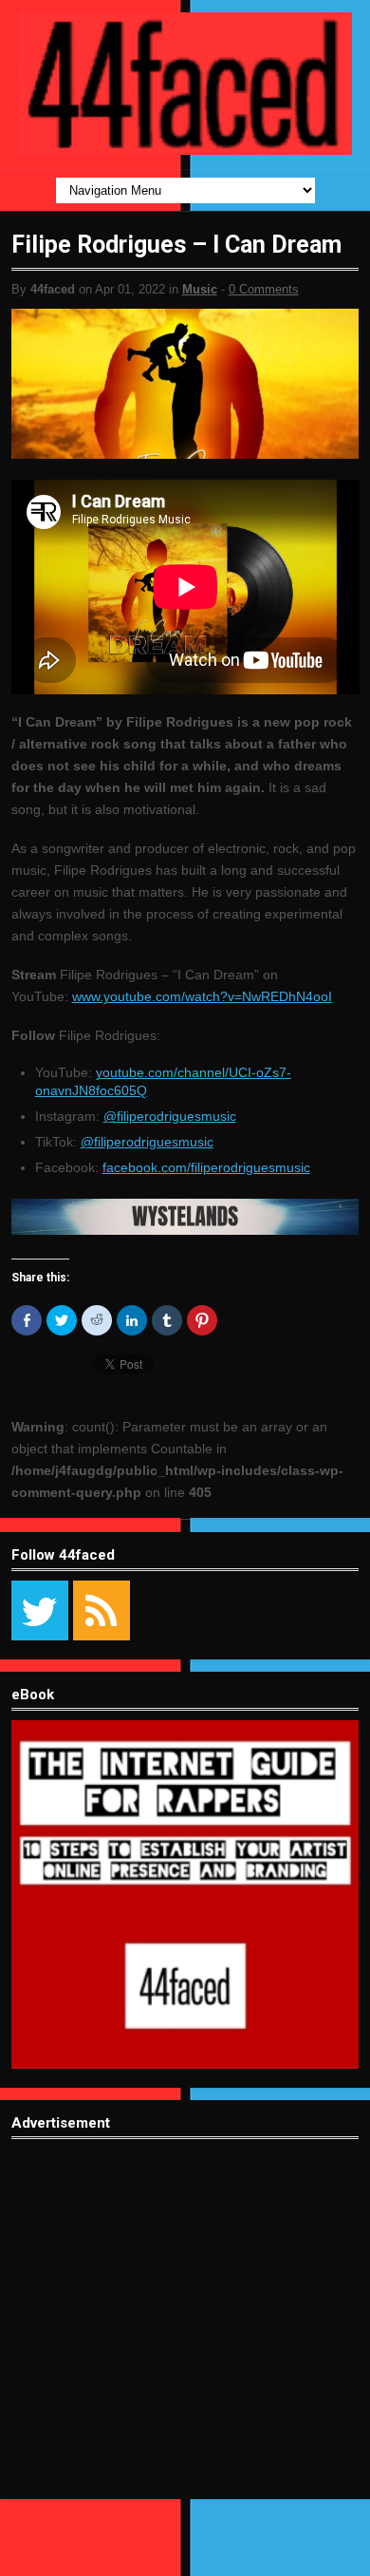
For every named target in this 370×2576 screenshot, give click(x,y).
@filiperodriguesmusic (170, 1116)
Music (200, 289)
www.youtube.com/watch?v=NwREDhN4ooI (202, 996)
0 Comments (264, 289)
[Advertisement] (185, 2333)
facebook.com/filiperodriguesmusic (206, 1167)
